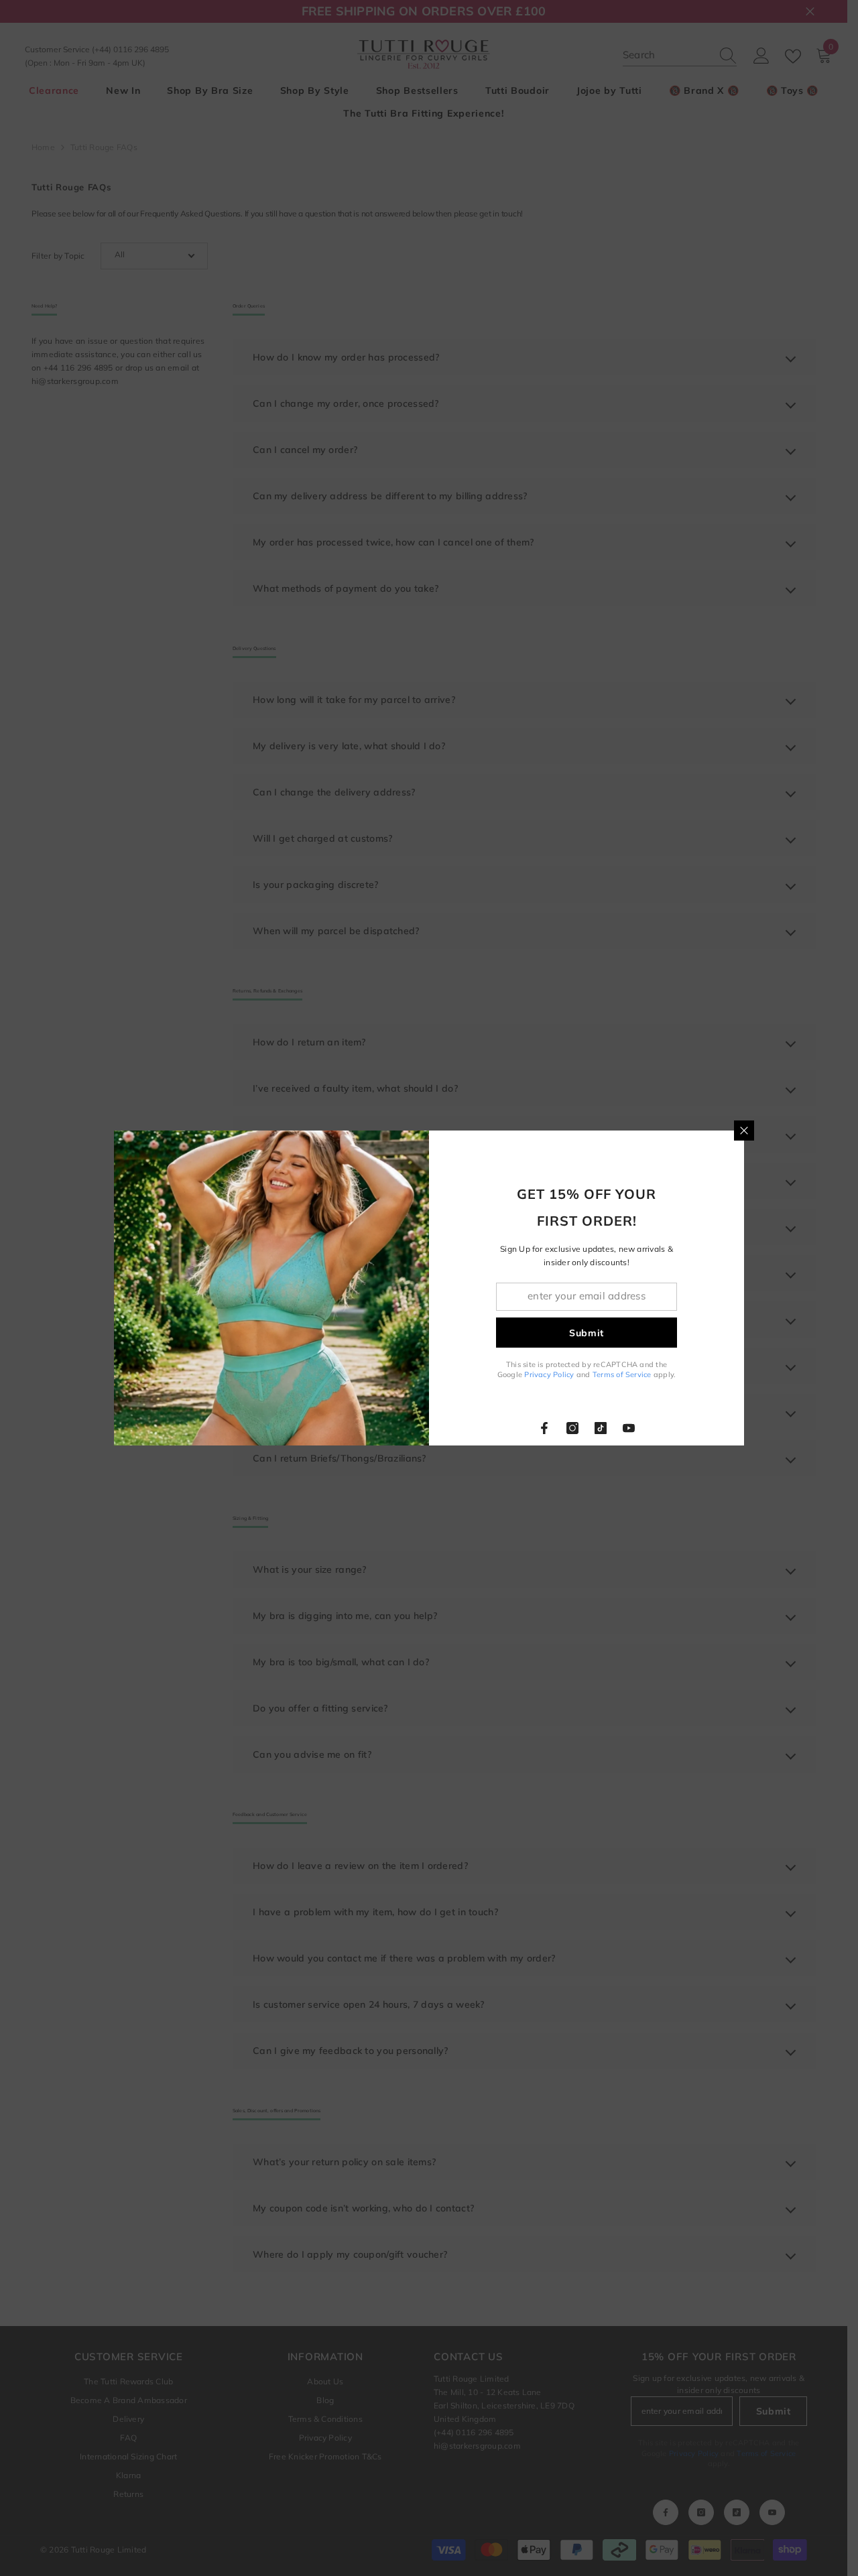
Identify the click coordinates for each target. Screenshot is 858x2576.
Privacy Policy (549, 1374)
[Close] (744, 1131)
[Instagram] (572, 1428)
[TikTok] (601, 1428)
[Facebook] (544, 1428)
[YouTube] (629, 1428)
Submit (587, 1333)
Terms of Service (622, 1374)
